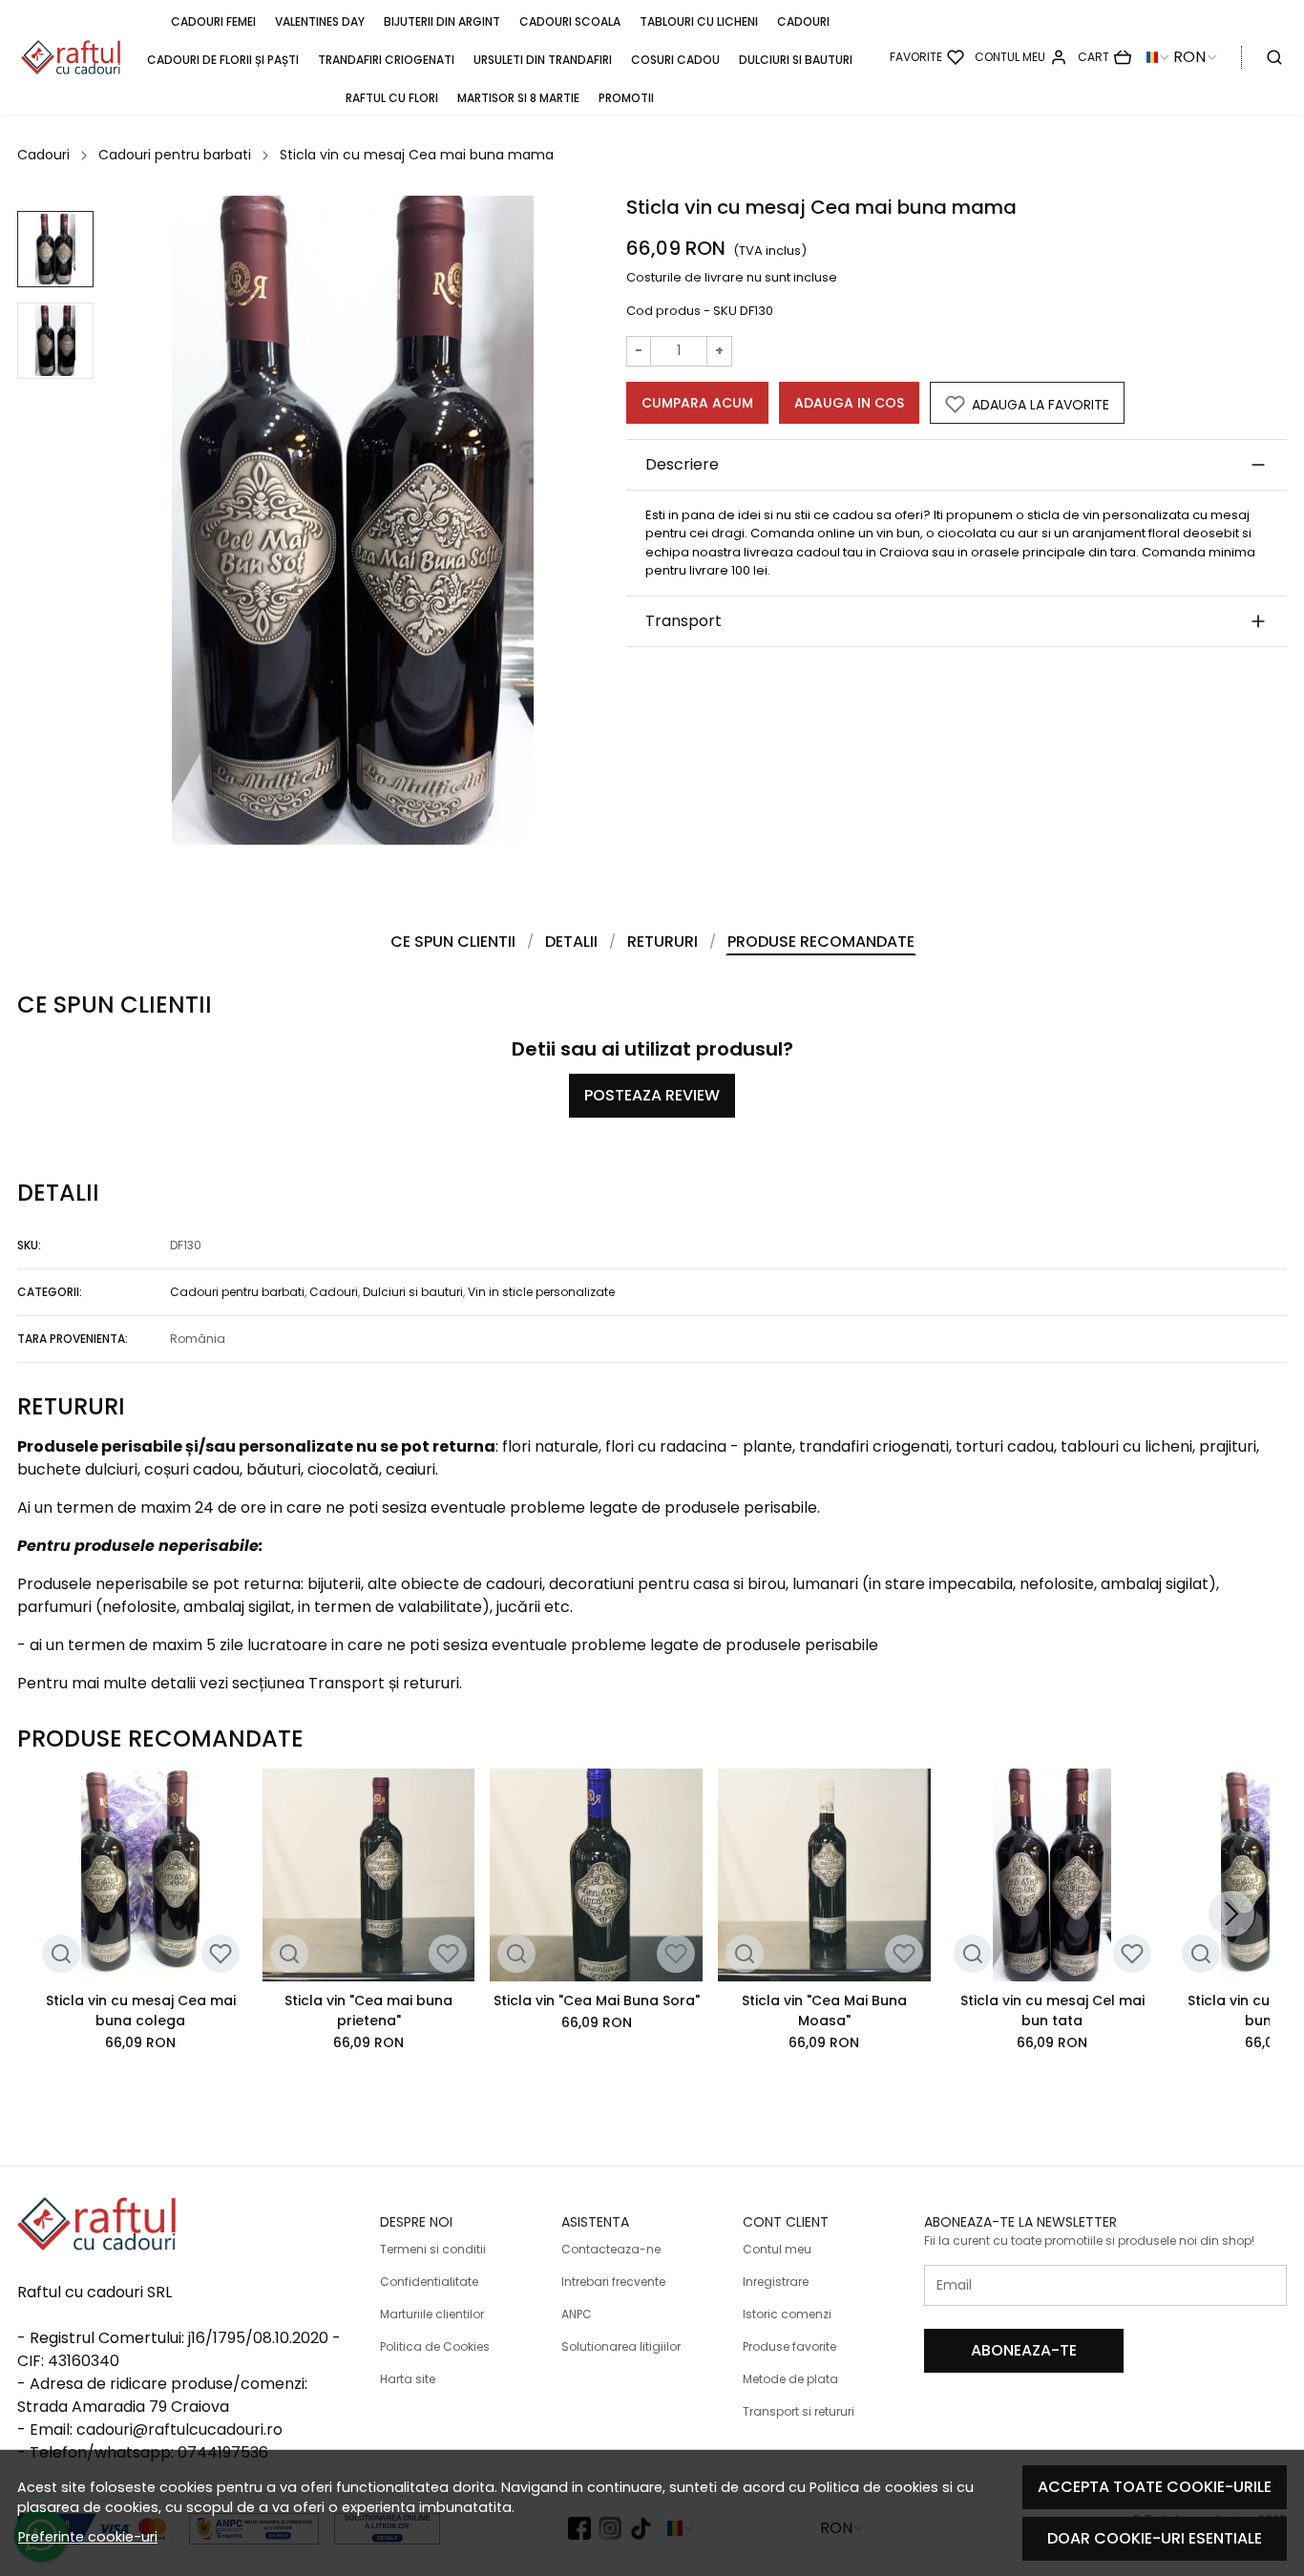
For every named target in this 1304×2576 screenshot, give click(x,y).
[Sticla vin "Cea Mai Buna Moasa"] (824, 1875)
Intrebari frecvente (613, 2282)
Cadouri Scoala (570, 21)
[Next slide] (1231, 1914)
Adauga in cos (849, 403)
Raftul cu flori (392, 98)
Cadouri (803, 21)
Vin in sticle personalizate (541, 1292)
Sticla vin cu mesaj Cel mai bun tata (1052, 2011)
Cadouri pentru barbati (175, 155)
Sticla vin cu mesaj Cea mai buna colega (141, 2011)
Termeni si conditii (433, 2249)
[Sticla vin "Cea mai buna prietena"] (369, 1875)
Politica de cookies (874, 2487)
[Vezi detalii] (61, 1954)
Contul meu (777, 2249)
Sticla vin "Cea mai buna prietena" (368, 2011)
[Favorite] (927, 57)
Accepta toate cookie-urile (1155, 2487)
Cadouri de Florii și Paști (223, 60)
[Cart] (1104, 57)
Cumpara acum (697, 403)
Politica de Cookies (435, 2346)
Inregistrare (776, 2282)
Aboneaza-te (1024, 2350)
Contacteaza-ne (611, 2249)
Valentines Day (320, 21)
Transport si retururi (799, 2411)
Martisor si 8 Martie (518, 98)
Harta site (408, 2379)
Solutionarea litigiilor (621, 2346)
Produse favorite (789, 2346)
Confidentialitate (429, 2282)
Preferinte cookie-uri (88, 2537)
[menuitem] (55, 249)
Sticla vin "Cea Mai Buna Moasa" (824, 2011)
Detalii (571, 942)
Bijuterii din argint (442, 21)
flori (516, 1446)
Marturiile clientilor (432, 2314)
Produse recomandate (821, 942)
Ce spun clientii (453, 942)
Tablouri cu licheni (699, 21)
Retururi (663, 942)
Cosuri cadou (675, 60)
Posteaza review (652, 1095)
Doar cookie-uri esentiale (1155, 2538)
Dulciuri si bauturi (796, 60)
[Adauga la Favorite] (221, 1954)
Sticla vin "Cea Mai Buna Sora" (597, 2000)
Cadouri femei (213, 21)
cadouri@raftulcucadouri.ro (179, 2429)
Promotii (626, 98)
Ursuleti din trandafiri (543, 60)
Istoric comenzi (787, 2314)
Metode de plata (790, 2379)
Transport (684, 621)
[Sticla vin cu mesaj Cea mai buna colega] (141, 1875)
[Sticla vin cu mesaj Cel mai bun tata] (1052, 1875)
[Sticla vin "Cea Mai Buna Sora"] (596, 1875)
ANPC (577, 2314)
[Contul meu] (1021, 57)
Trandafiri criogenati (386, 60)
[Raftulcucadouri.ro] (71, 57)
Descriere (682, 464)
